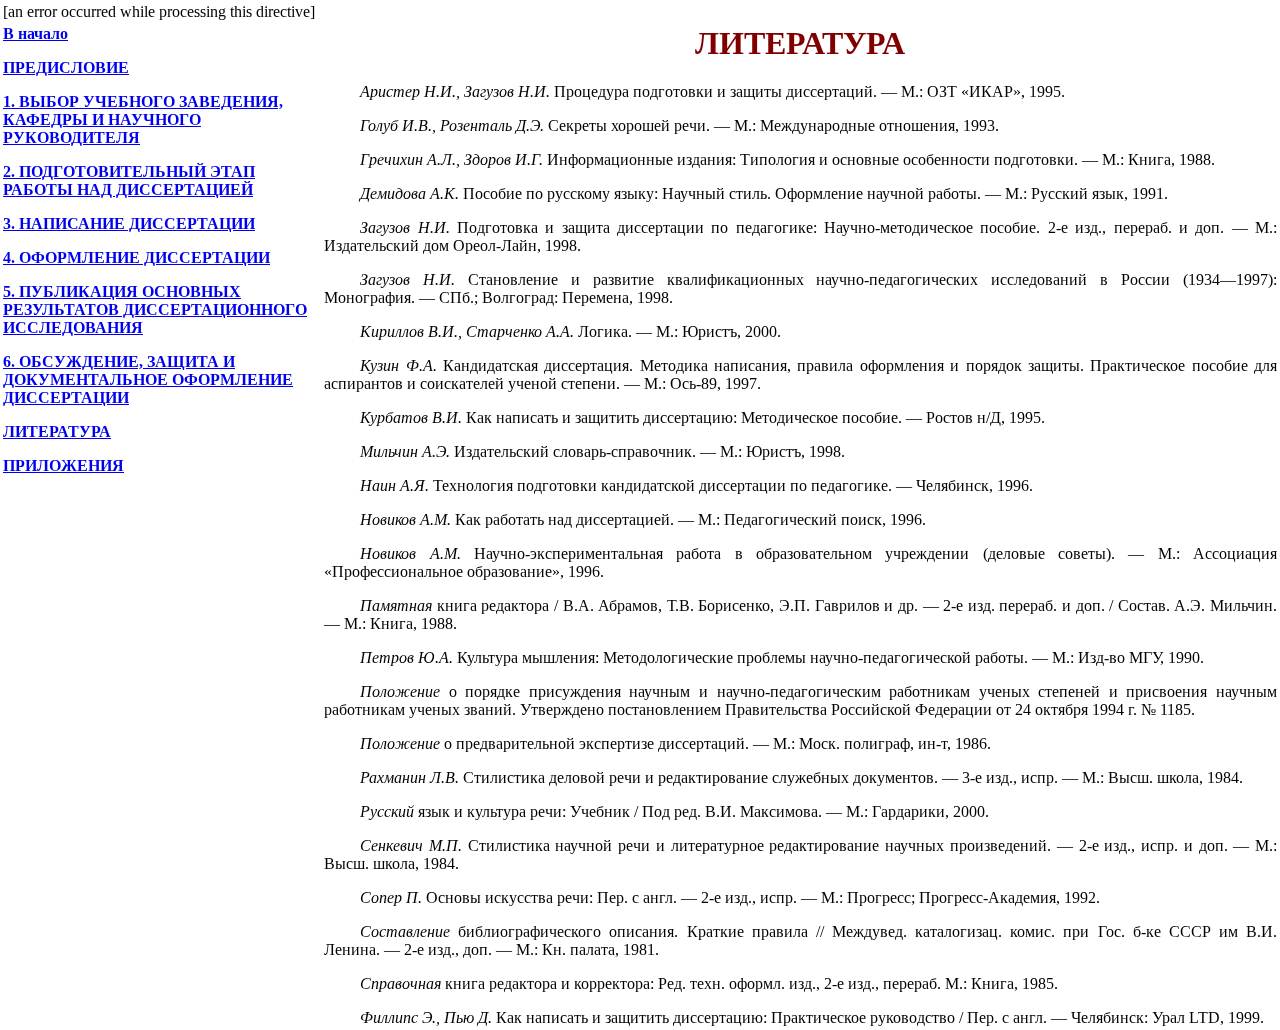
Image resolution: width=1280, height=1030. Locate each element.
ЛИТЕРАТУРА (57, 431)
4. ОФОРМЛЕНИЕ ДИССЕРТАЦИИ (136, 257)
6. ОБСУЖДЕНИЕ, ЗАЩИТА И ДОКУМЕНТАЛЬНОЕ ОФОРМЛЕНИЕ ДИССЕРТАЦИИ (148, 379)
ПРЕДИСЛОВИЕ (66, 67)
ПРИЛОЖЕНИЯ (63, 465)
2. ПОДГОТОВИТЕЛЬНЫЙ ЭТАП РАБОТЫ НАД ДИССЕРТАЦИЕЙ (129, 180)
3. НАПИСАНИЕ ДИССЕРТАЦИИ (129, 223)
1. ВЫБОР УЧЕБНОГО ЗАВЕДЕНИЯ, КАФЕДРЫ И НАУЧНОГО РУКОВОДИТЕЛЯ (143, 119)
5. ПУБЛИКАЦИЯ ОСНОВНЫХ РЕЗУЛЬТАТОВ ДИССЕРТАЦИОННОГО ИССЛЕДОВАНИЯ (155, 309)
